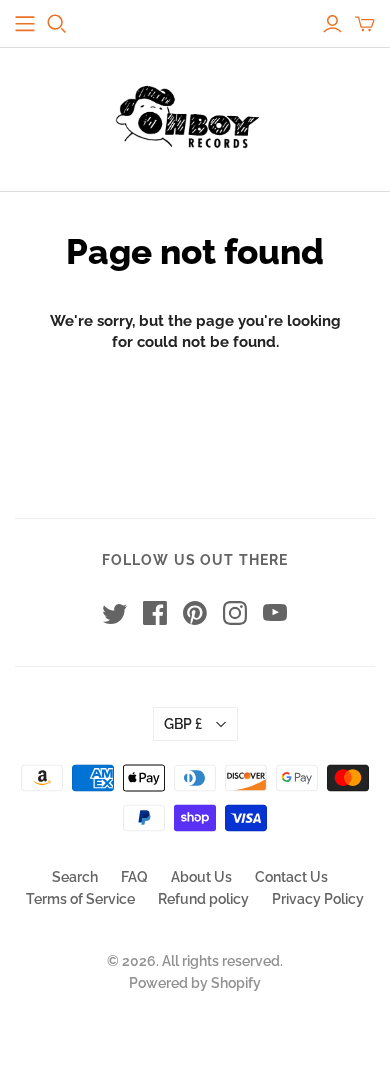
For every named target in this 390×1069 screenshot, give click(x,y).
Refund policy (203, 899)
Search (75, 877)
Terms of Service (80, 899)
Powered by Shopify (195, 983)
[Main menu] (25, 24)
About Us (201, 877)
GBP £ (183, 724)
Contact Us (291, 877)
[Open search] (57, 24)
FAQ (134, 877)
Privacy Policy (318, 899)
